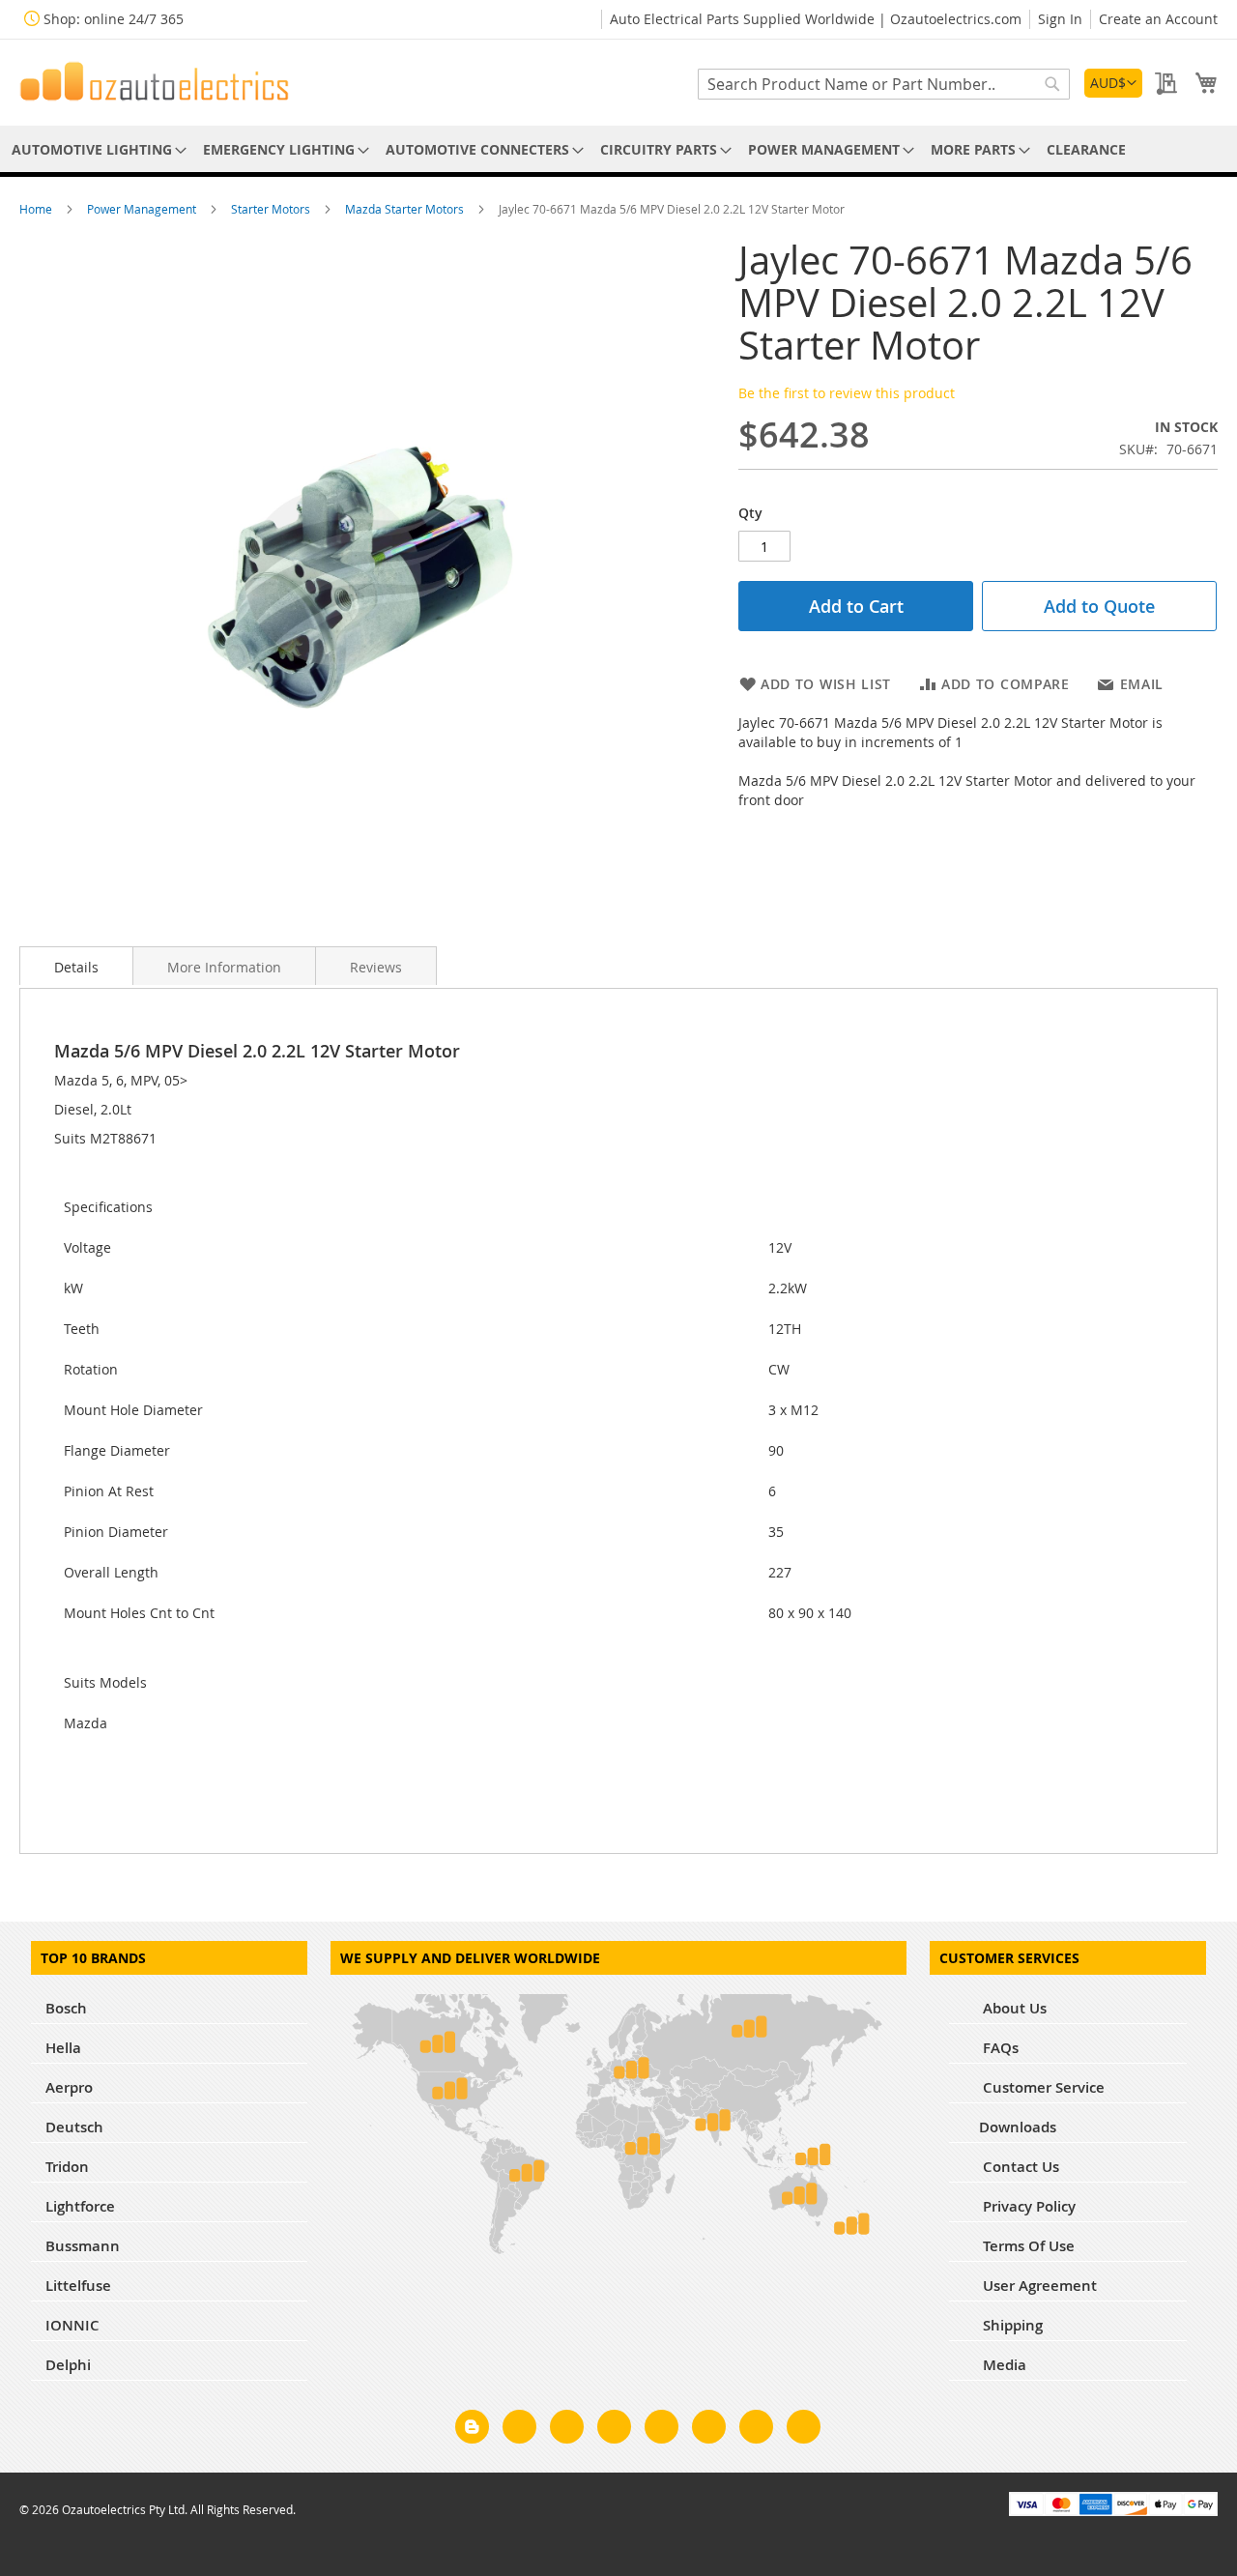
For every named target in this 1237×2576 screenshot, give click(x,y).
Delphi (68, 2365)
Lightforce (80, 2206)
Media (1003, 2365)
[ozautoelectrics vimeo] (804, 2430)
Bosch (66, 2008)
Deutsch (74, 2127)
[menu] (618, 149)
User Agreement (1038, 2286)
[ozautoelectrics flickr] (709, 2430)
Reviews (376, 967)
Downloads (1018, 2127)
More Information (224, 967)
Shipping (1011, 2325)
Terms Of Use (1027, 2246)
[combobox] (884, 84)
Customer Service (1042, 2087)
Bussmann (83, 2246)
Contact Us (1019, 2167)
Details (76, 967)
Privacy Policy (1027, 2206)
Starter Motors (272, 209)
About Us (1013, 2008)
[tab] (76, 966)
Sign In (1060, 19)
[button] (1113, 83)
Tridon (67, 2167)
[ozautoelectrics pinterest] (662, 2430)
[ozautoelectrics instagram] (567, 2430)
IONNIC (72, 2325)
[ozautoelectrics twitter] (614, 2430)
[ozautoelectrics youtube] (756, 2430)
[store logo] (155, 81)
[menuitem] (96, 149)
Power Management (143, 209)
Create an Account (1158, 19)
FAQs (999, 2048)
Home (37, 209)
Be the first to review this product (847, 393)
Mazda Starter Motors (406, 209)
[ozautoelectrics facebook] (519, 2430)
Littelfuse (78, 2286)
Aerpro (69, 2087)
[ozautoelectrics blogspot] (472, 2427)
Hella (63, 2048)
